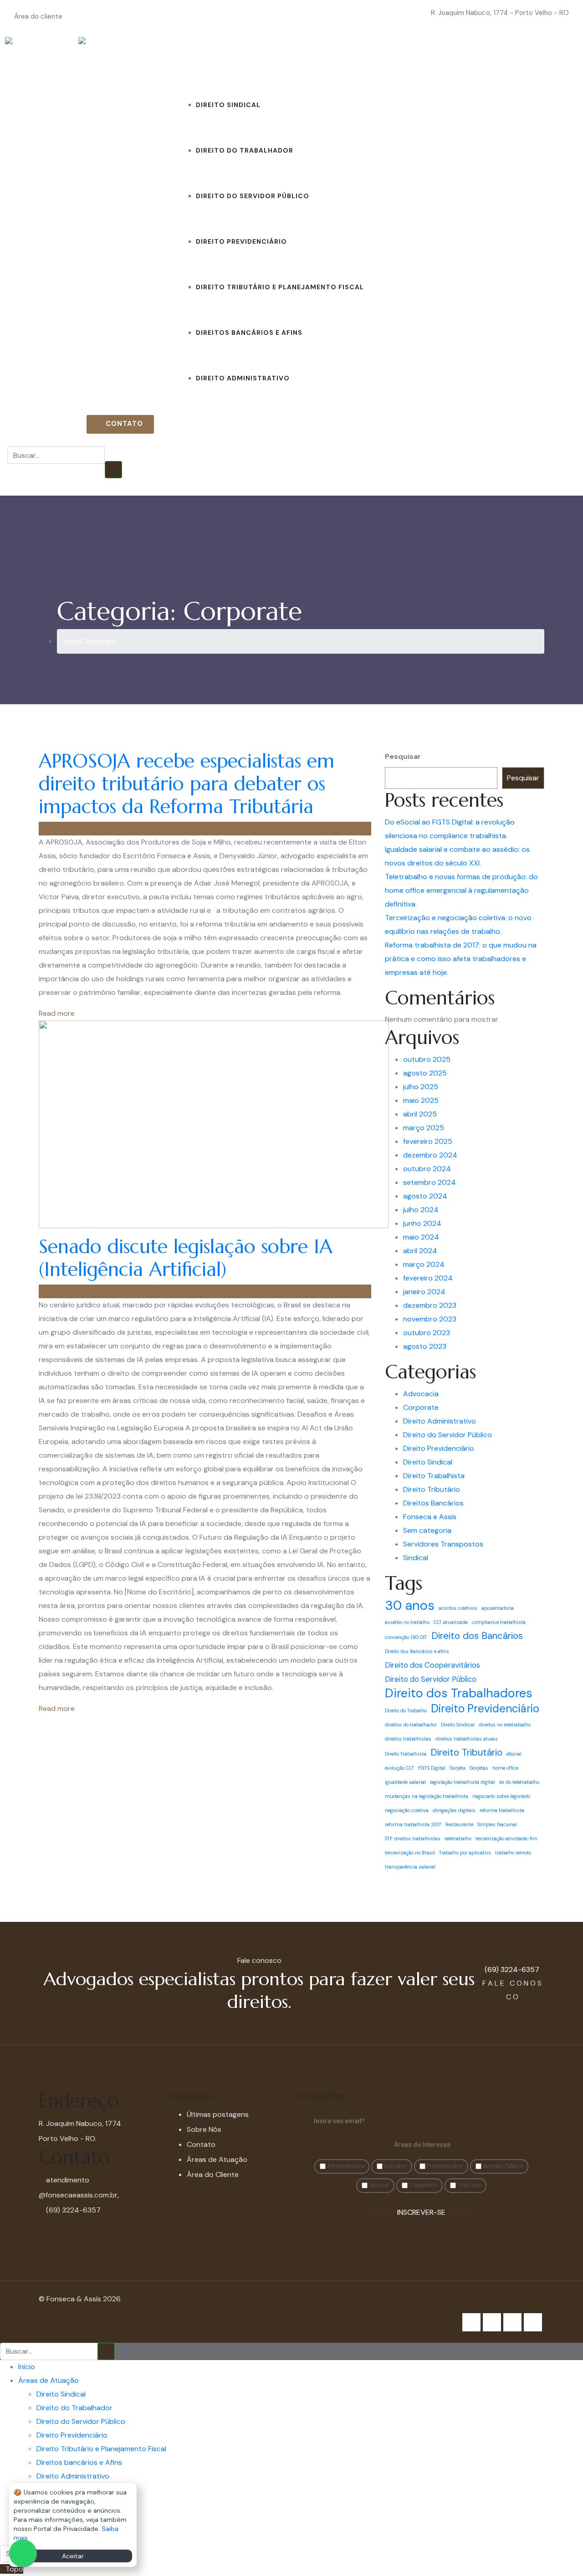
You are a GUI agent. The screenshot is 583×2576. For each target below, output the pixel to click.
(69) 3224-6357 (52, 424)
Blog (374, 59)
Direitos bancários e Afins (249, 333)
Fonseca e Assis (430, 1517)
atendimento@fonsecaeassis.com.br (373, 13)
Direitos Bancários (433, 1503)
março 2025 (424, 1128)
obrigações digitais (454, 1810)
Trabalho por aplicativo (465, 1853)
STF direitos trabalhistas (413, 1839)
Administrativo (345, 2166)
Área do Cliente (213, 2174)
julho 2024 (421, 1210)
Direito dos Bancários (477, 1636)
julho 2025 (421, 1087)
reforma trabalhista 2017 (413, 1824)
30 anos (410, 1605)
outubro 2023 (427, 1333)
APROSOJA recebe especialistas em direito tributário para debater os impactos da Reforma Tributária (187, 784)
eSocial (514, 1754)
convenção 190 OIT (406, 1637)
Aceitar (73, 2556)
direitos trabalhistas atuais (467, 1739)
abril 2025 (420, 1114)
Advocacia (421, 1394)
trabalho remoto (513, 1853)
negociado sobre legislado (501, 1796)
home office (505, 1768)
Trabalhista (422, 2185)
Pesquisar (403, 756)
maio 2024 (421, 1237)
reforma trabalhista (502, 1810)
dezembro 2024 (430, 1155)
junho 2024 (422, 1223)
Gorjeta (458, 1768)
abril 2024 (420, 1251)
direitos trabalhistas (408, 1739)
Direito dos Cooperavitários (432, 1665)
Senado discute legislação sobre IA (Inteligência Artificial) (186, 1258)
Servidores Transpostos (443, 1544)
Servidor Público (502, 2166)
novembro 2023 (430, 1319)
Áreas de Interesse (422, 2145)
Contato (443, 59)
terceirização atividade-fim (506, 1839)
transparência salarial (410, 1867)
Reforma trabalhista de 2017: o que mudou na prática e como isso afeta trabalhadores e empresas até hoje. (461, 959)
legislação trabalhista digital (463, 1782)
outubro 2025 (427, 1059)
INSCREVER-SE (421, 2212)
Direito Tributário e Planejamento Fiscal (280, 287)
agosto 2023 (425, 1346)
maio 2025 (421, 1100)
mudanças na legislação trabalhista (427, 1796)
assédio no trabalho (407, 1622)
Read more (57, 1013)
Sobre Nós (404, 59)
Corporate (421, 1407)
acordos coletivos (458, 1608)
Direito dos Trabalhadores (459, 1693)
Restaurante (459, 1824)
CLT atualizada (451, 1622)
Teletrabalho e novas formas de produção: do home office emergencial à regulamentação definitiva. (461, 890)
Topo (14, 2569)
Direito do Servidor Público (253, 196)
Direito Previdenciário (241, 241)
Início (166, 59)
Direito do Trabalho (406, 1711)
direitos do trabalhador (411, 1725)
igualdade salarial (405, 1782)
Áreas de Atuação (213, 59)
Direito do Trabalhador (245, 150)
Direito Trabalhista (434, 1476)
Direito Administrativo (243, 378)
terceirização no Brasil (410, 1853)
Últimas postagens (218, 2114)
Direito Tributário (432, 1489)
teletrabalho (458, 1839)
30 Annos (485, 59)
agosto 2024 (425, 1196)
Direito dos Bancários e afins (417, 1651)
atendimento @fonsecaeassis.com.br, (79, 2187)
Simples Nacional (497, 1824)
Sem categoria (427, 1530)
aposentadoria (498, 1608)
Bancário (395, 2166)
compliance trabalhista (499, 1622)
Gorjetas (479, 1768)
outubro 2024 (427, 1169)
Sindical (416, 1558)
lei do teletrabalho (519, 1782)
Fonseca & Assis (72, 828)
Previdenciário (444, 2166)
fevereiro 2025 (428, 1141)
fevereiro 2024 (428, 1278)
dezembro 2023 (430, 1305)
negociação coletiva (407, 1810)
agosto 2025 (425, 1073)
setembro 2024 (430, 1182)
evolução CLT (399, 1768)
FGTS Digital (432, 1768)
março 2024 (424, 1264)
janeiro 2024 (424, 1292)
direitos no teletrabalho (505, 1725)
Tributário (468, 2185)
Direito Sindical (228, 105)
